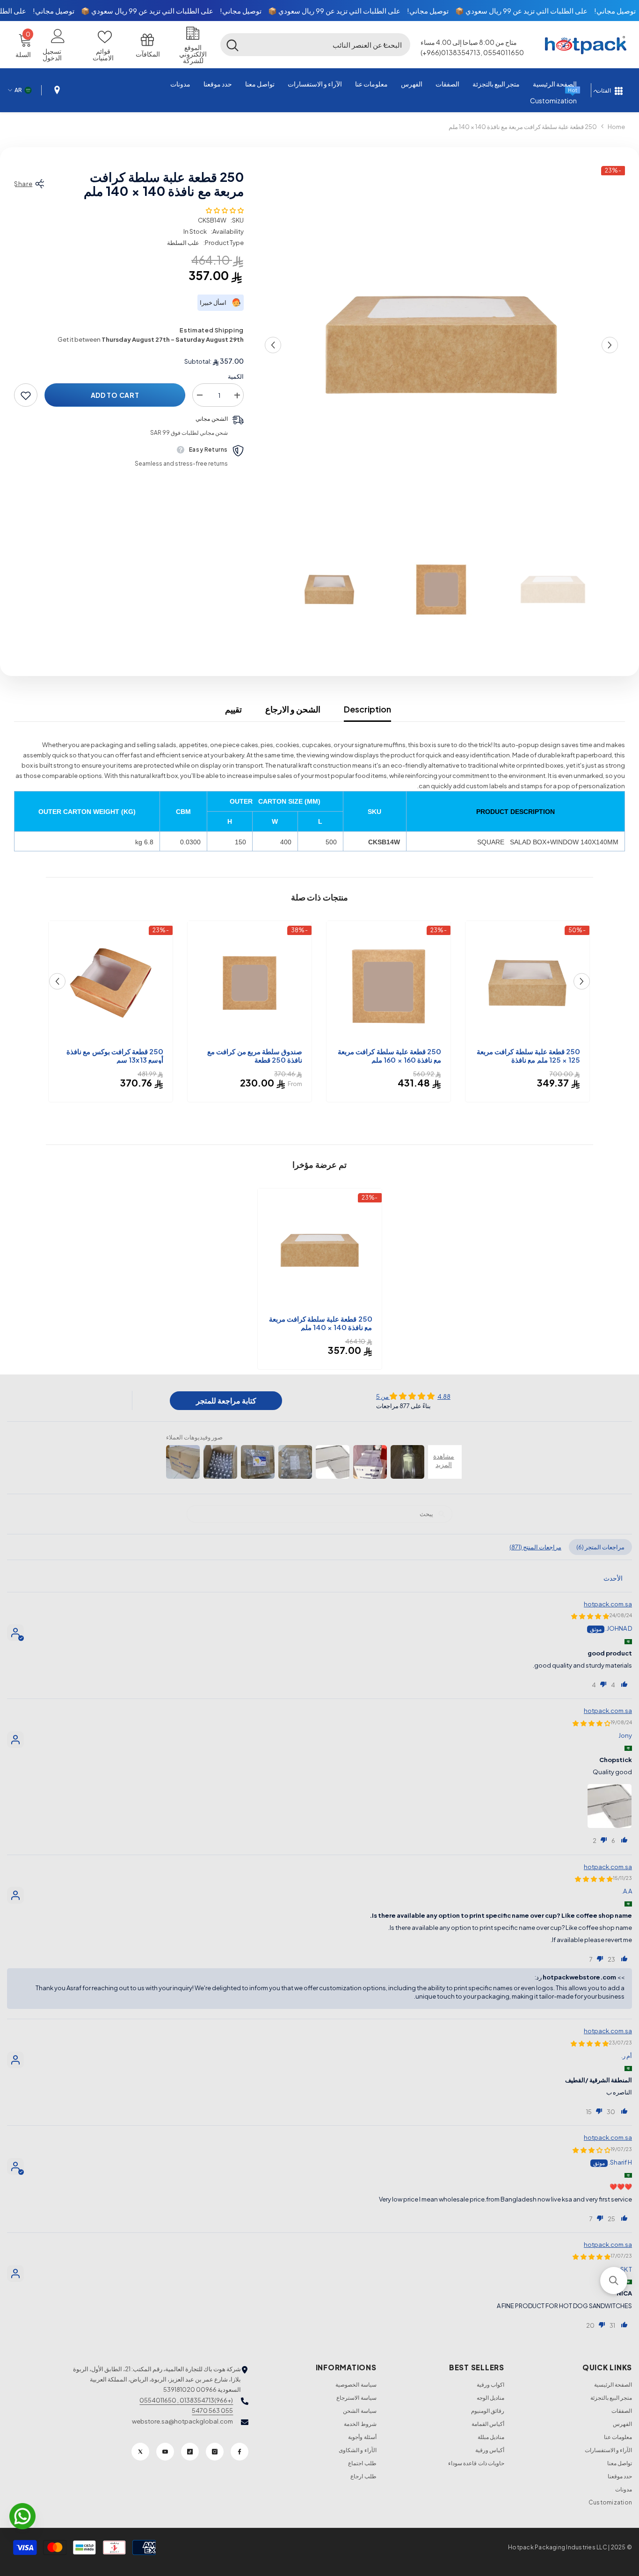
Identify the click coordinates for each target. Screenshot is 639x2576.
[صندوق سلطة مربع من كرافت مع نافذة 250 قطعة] (250, 983)
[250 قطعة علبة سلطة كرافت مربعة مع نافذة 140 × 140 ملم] (320, 1250)
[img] (413, 1396)
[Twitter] (140, 2452)
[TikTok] (190, 2452)
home (616, 127)
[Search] (315, 44)
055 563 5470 (212, 2411)
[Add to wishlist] (26, 396)
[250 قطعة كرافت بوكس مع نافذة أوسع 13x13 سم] (111, 983)
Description (367, 709)
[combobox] (327, 44)
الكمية (236, 377)
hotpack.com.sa (608, 1604)
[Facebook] (240, 2452)
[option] (441, 345)
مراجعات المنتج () (535, 1547)
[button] (385, 44)
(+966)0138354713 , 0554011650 (186, 2400)
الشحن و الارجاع (293, 709)
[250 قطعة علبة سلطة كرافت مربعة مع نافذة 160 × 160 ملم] (388, 983)
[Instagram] (215, 2452)
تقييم (233, 709)
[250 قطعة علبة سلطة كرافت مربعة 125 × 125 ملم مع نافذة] (527, 983)
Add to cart (115, 396)
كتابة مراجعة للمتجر (226, 1400)
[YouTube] (165, 2452)
